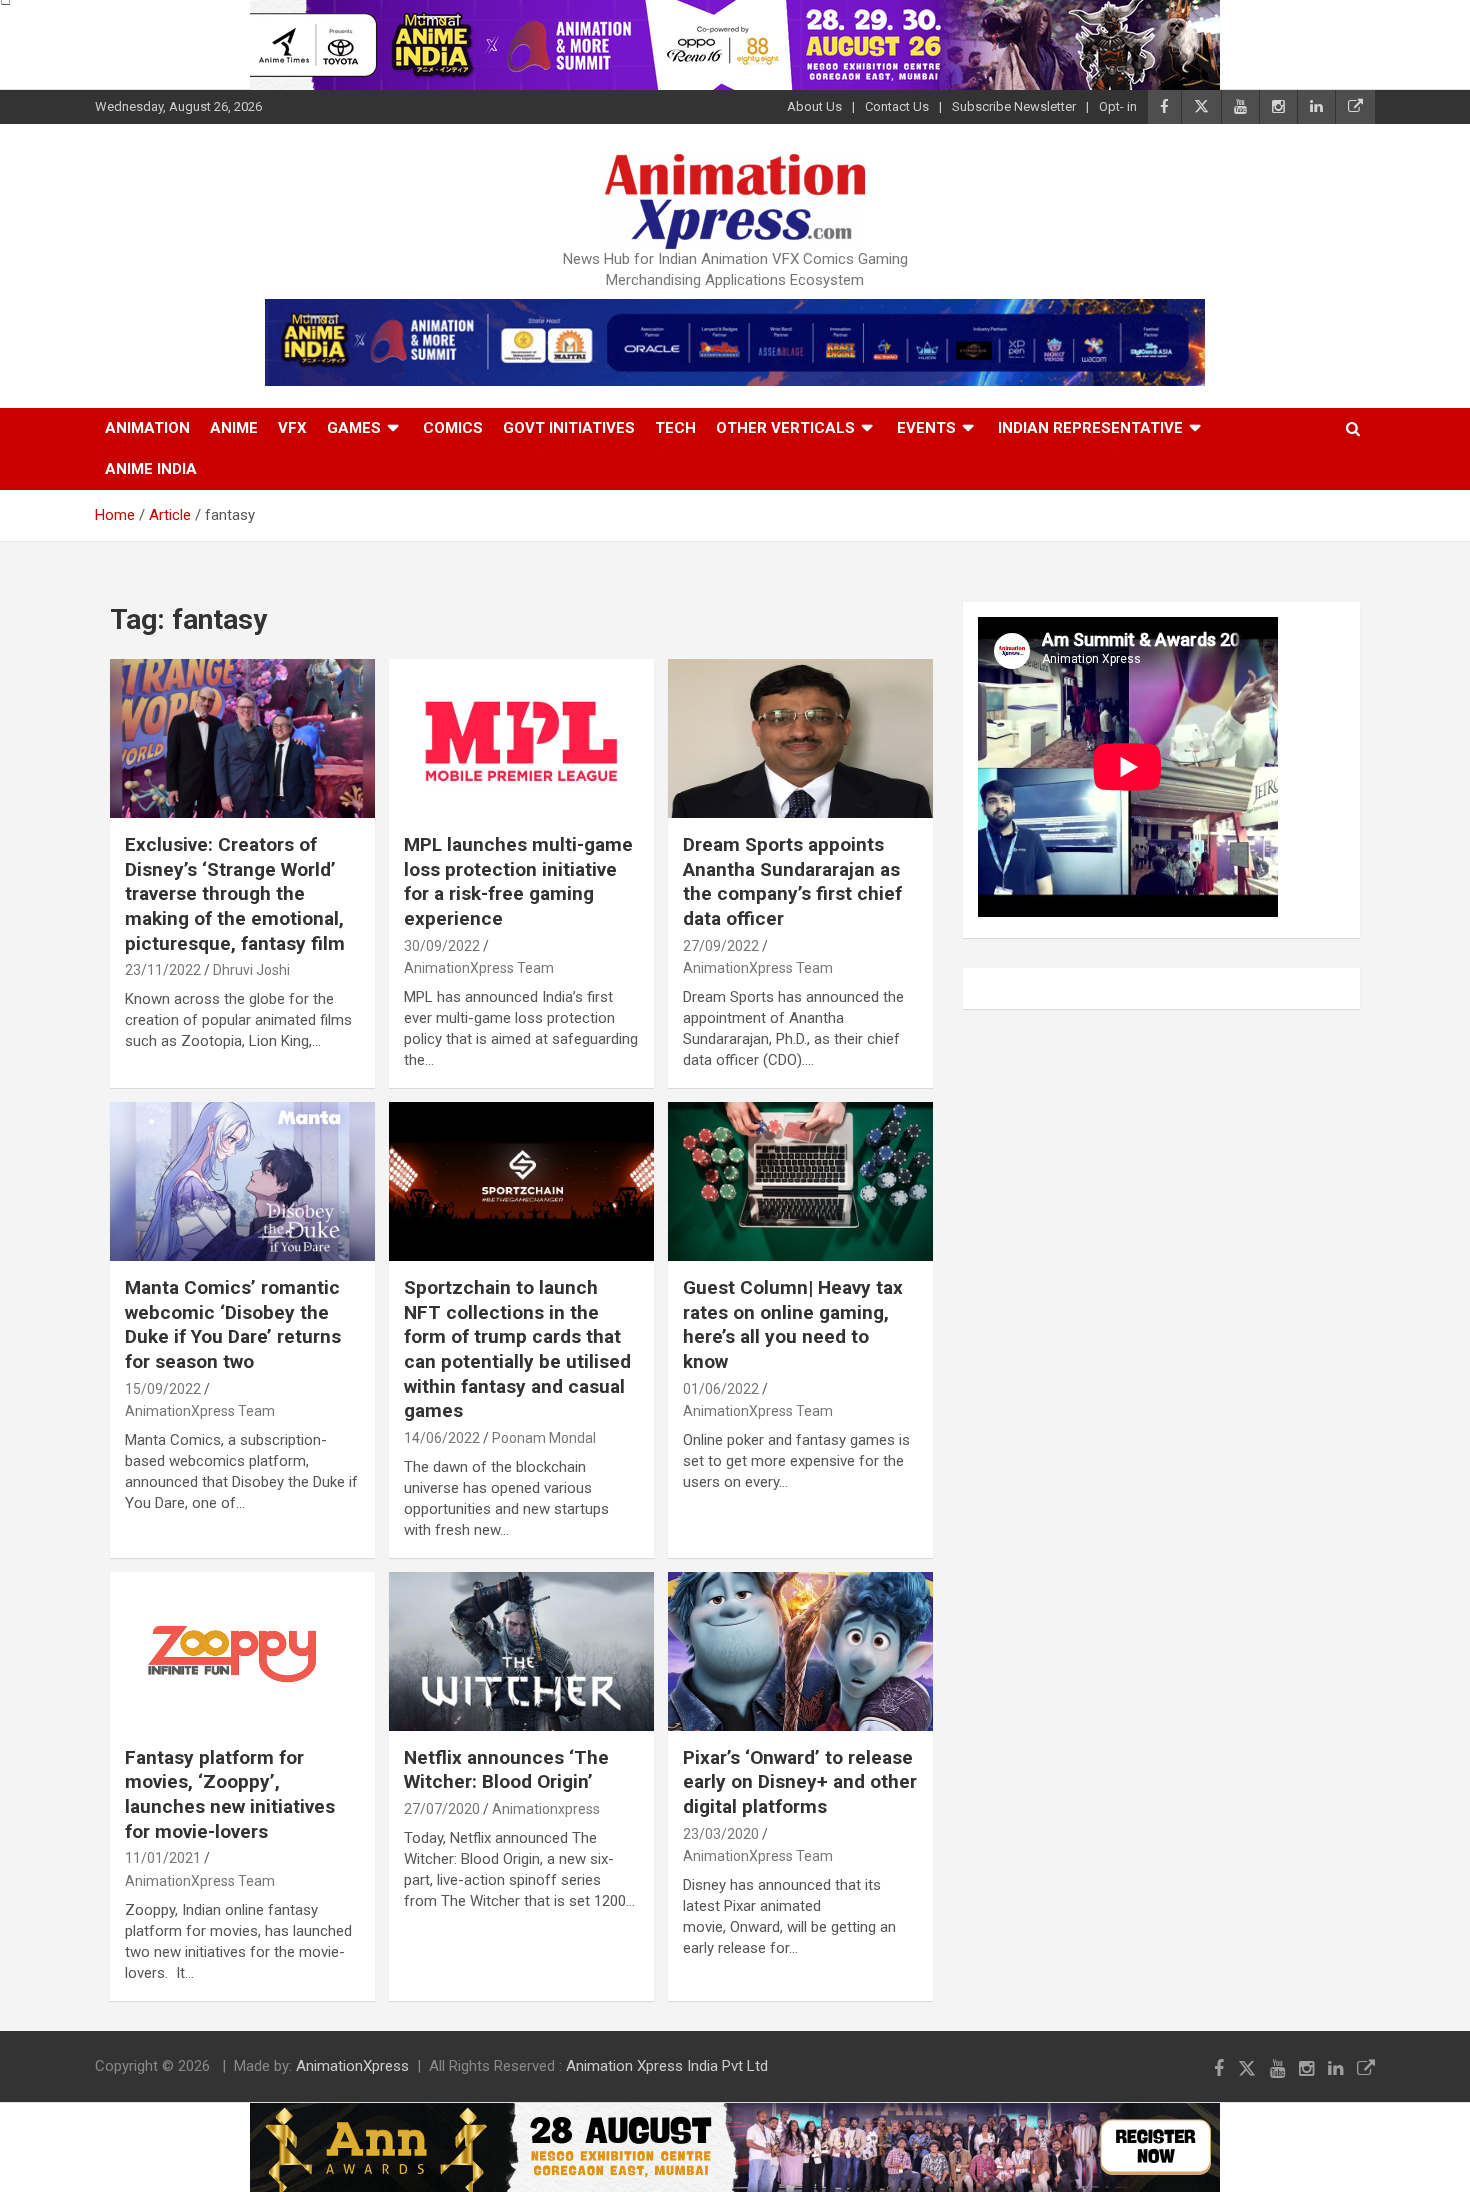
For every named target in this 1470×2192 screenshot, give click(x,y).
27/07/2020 (442, 1809)
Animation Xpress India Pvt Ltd (667, 2066)
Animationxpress (546, 1809)
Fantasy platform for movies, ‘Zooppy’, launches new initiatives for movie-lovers (230, 1794)
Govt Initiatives (569, 428)
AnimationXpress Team (479, 968)
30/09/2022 (442, 946)
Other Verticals (785, 428)
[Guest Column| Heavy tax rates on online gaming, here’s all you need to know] (800, 1181)
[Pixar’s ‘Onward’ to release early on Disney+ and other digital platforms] (800, 1651)
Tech (675, 428)
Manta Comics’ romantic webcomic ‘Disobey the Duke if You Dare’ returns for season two (233, 1324)
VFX (292, 428)
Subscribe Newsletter (1014, 106)
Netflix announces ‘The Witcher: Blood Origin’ (506, 1770)
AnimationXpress (352, 2066)
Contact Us (897, 106)
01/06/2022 (721, 1389)
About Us (814, 106)
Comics (453, 428)
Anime (234, 428)
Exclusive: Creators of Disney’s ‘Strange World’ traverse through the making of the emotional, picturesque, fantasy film (235, 894)
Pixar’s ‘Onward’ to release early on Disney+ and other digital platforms (800, 1782)
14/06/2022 (442, 1438)
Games (354, 428)
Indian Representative (1090, 428)
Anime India (151, 469)
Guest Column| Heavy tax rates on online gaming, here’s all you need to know (793, 1324)
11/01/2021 (163, 1858)
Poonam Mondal (544, 1438)
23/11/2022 (163, 970)
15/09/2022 (163, 1389)
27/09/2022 (721, 946)
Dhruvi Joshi (251, 970)
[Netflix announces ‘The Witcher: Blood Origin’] (521, 1651)
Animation (147, 428)
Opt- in (1118, 106)
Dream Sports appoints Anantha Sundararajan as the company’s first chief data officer (792, 881)
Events (926, 428)
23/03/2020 (721, 1834)
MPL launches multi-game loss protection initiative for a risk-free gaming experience (518, 881)
